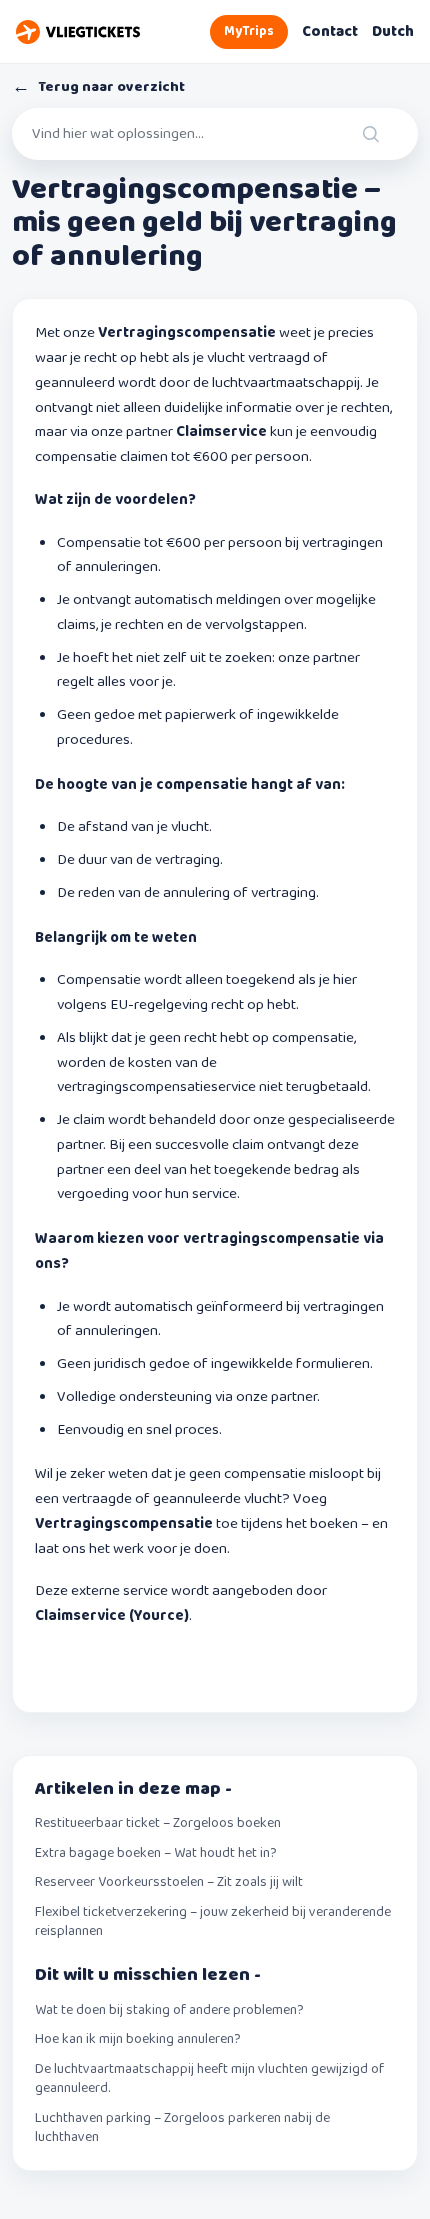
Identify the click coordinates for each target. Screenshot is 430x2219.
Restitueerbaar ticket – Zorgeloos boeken (158, 1824)
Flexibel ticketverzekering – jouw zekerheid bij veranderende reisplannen (213, 1922)
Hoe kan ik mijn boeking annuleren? (138, 2040)
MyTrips (249, 31)
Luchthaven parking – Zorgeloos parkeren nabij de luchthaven (182, 2128)
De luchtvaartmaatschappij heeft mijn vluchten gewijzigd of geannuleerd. (209, 2079)
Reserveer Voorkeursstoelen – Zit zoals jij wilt (169, 1883)
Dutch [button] (393, 32)
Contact (330, 32)
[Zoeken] (389, 134)
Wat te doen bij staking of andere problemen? (169, 2011)
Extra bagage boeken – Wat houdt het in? (156, 1854)
